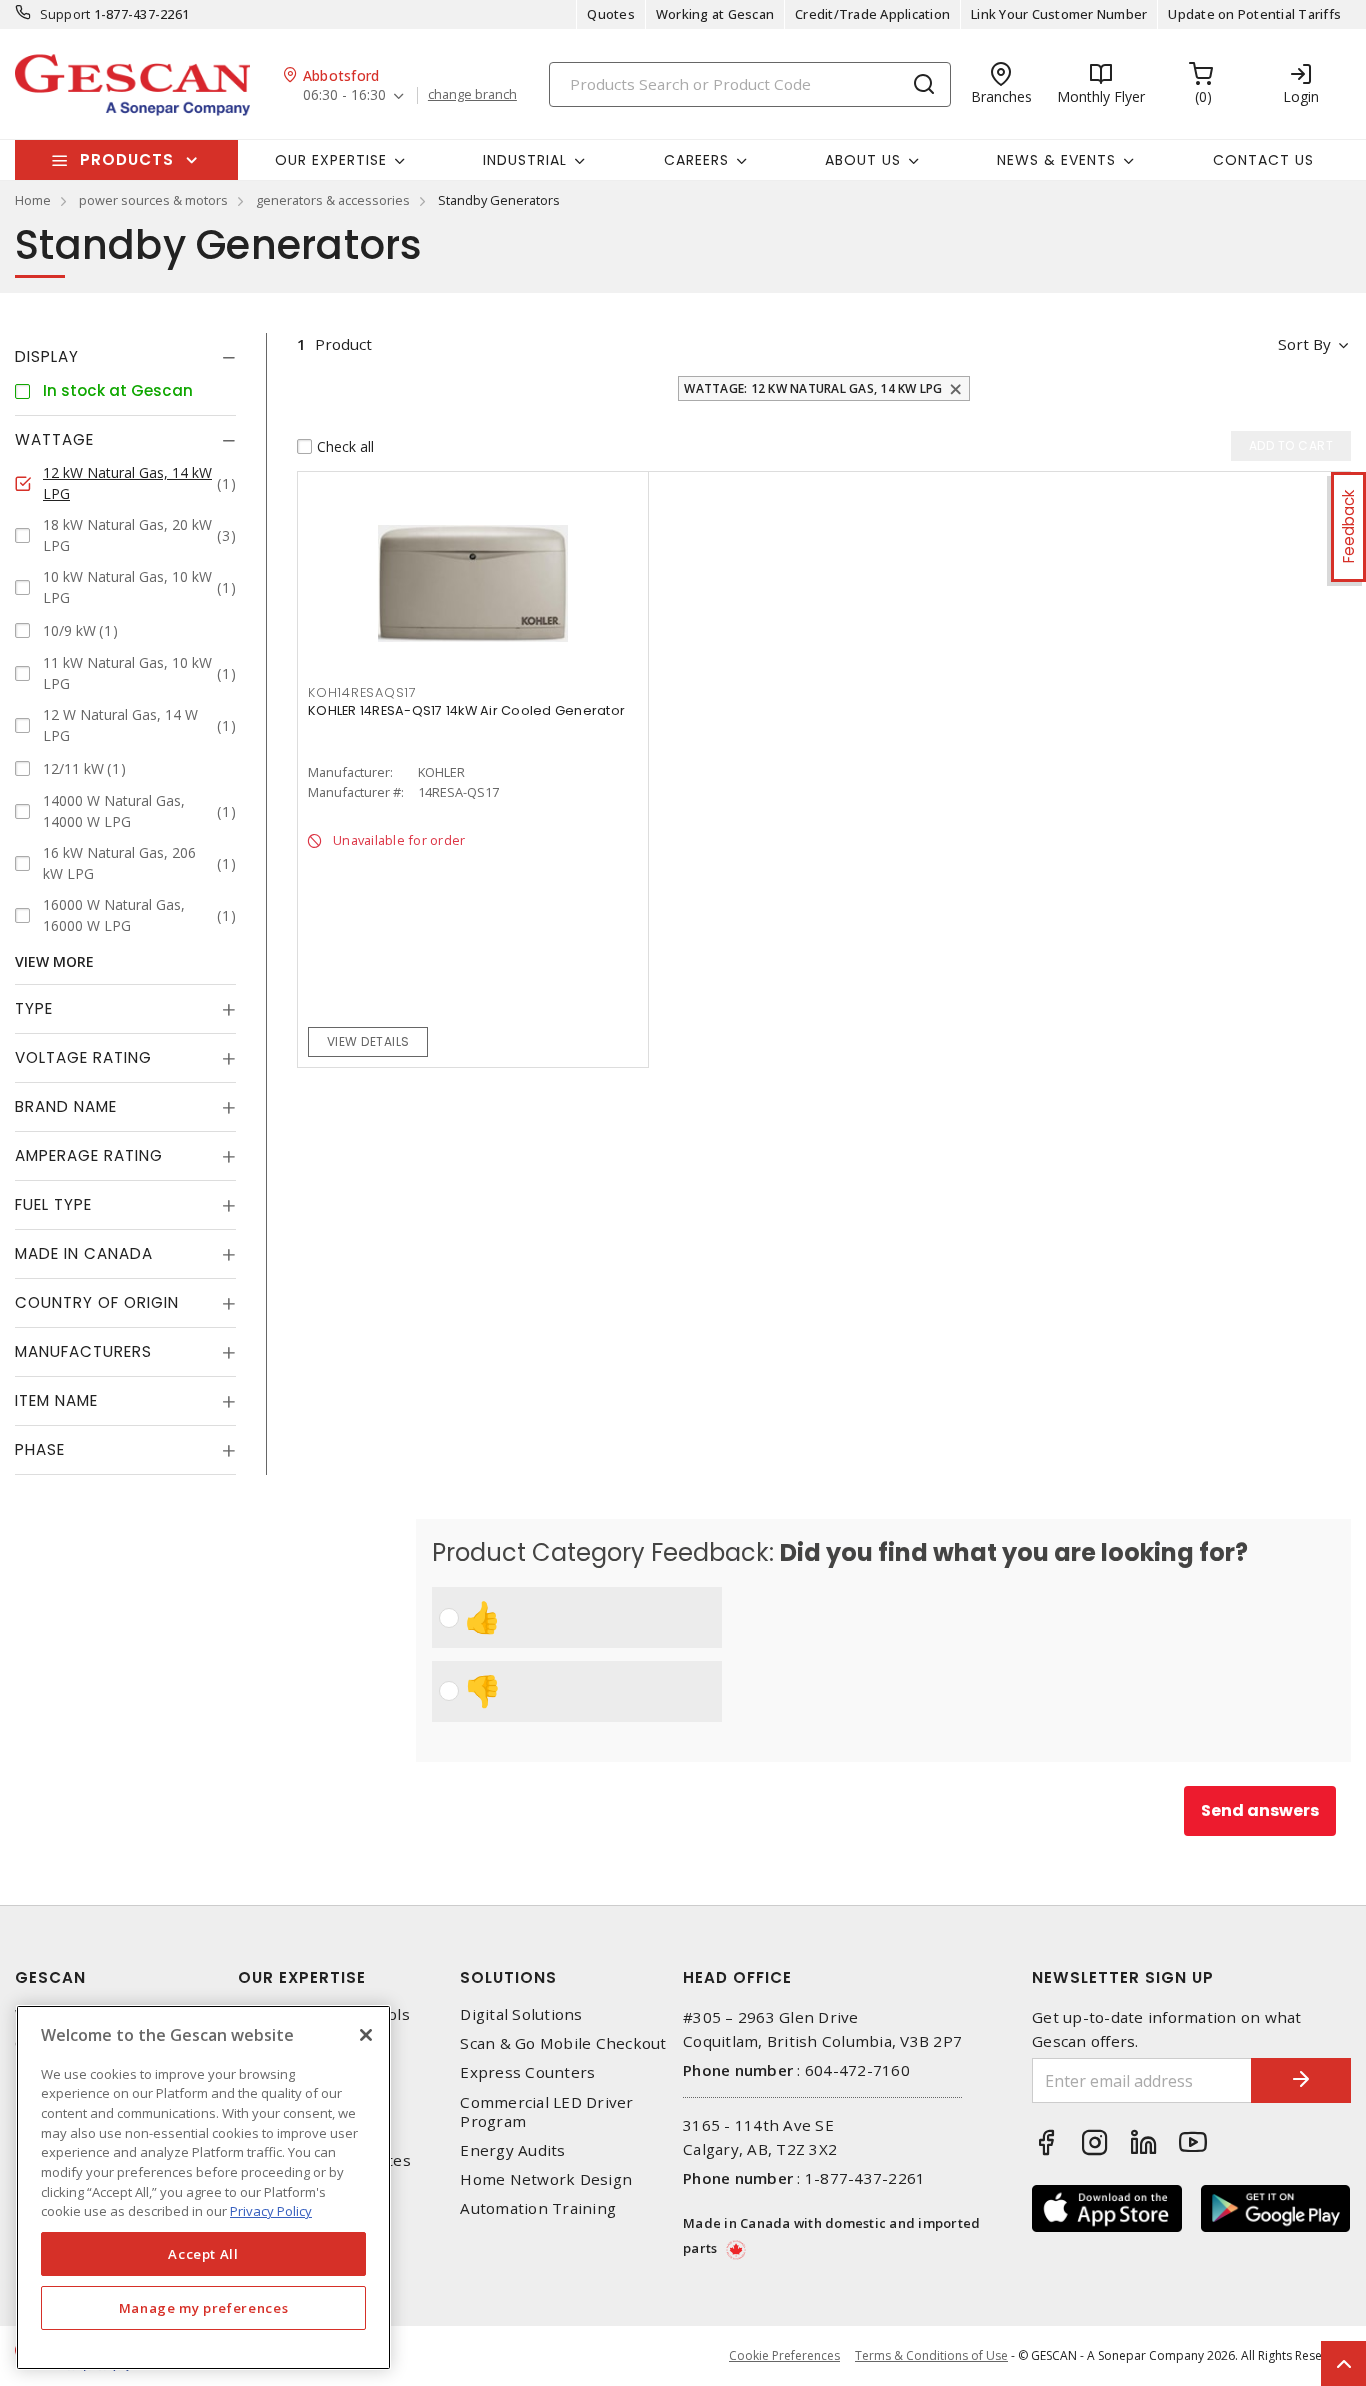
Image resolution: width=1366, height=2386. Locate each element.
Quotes (611, 14)
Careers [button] (696, 160)
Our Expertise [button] (331, 160)
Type (34, 1008)
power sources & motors (153, 200)
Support (65, 14)
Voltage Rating (83, 1057)
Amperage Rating (89, 1155)
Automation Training (538, 2208)
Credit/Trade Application (872, 14)
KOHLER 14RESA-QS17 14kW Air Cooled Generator (466, 710)
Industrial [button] (525, 160)
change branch (472, 95)
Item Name (56, 1400)
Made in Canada (84, 1253)
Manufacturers (83, 1351)
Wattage (54, 439)
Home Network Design (546, 2179)
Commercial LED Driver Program (546, 2112)
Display (47, 356)
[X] (366, 2035)
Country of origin (97, 1302)
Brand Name (66, 1106)
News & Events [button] (1056, 160)
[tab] (125, 357)
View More (54, 961)
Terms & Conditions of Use (931, 2355)
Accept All (203, 2254)
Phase (40, 1449)
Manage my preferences (204, 2308)
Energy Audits (512, 2150)
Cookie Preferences (784, 2356)
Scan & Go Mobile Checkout (563, 2043)
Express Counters (527, 2072)
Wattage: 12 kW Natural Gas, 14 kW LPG (813, 388)
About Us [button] (863, 160)
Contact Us (1263, 160)
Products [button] (127, 159)
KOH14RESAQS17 (362, 692)
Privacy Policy (271, 2211)
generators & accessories (333, 200)
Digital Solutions (521, 2014)
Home (33, 200)
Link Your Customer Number (1059, 14)
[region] (203, 2187)
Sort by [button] (1304, 344)
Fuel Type (53, 1204)
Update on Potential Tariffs (1254, 14)
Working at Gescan (715, 14)
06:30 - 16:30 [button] (344, 95)
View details (368, 1041)
